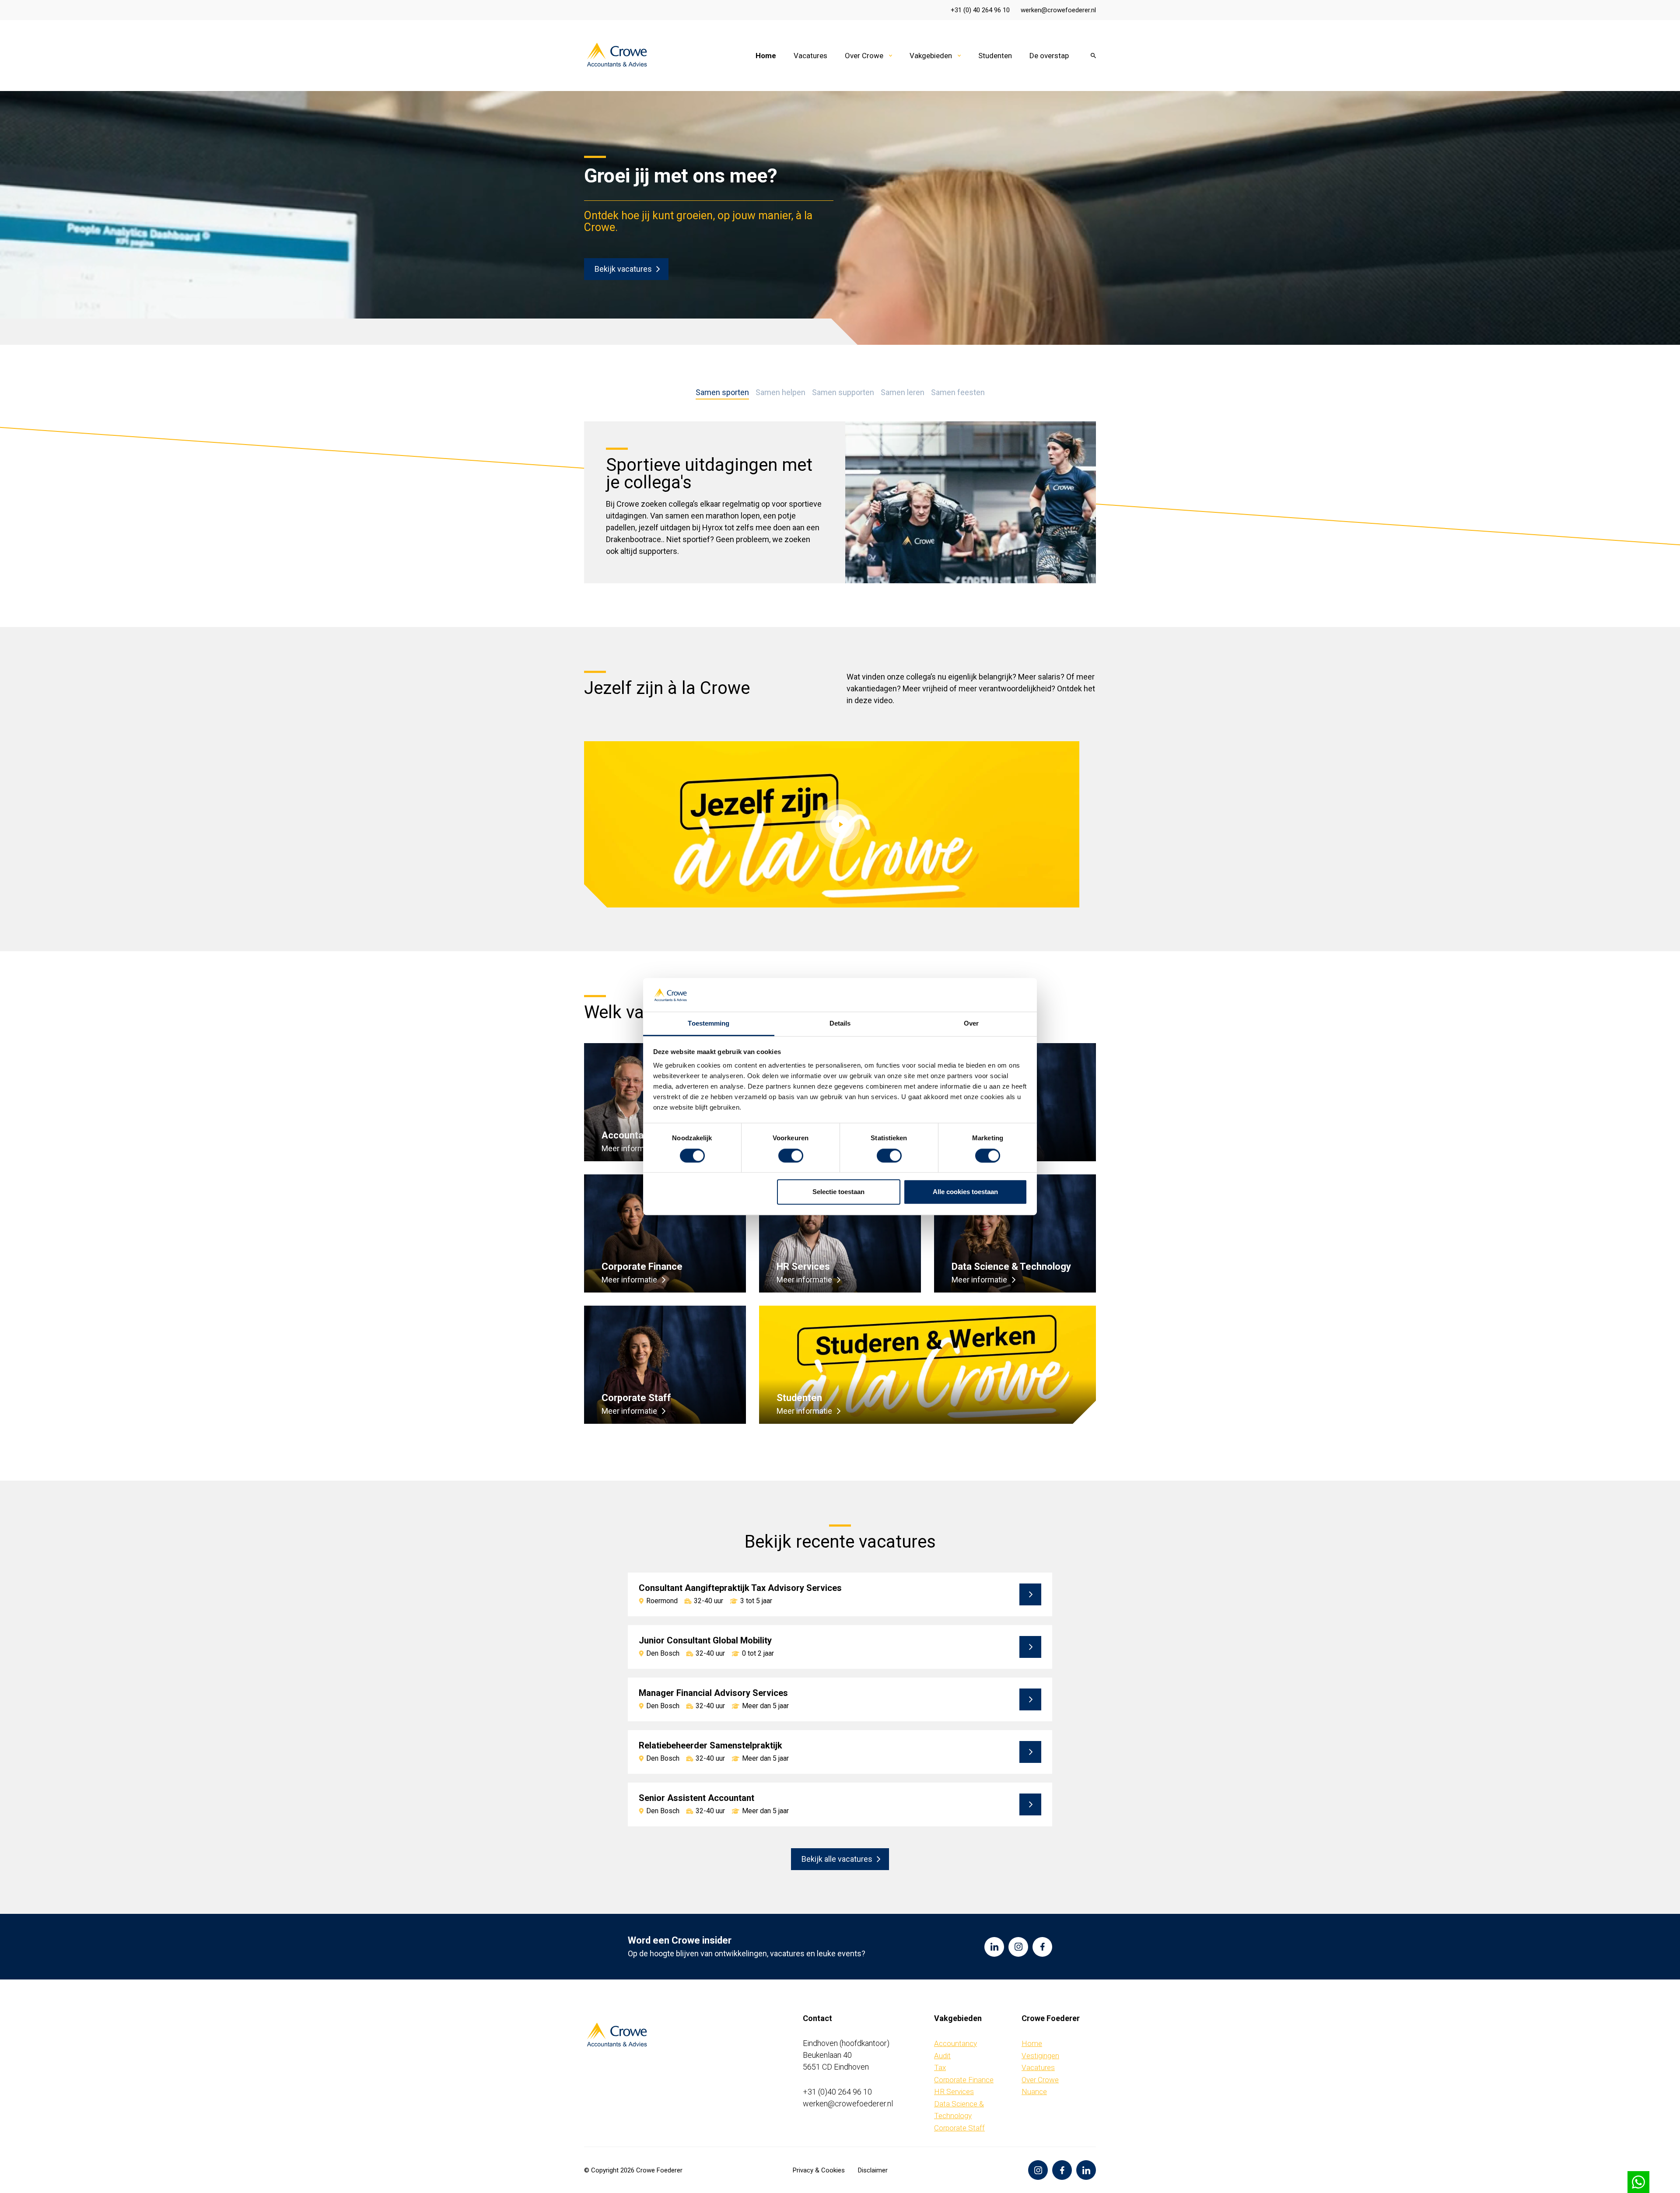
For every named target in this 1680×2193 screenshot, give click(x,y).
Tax (940, 2067)
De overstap (1049, 56)
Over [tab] (971, 1023)
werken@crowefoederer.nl (1058, 10)
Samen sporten (722, 393)
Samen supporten (843, 393)
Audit (942, 2056)
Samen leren (903, 393)
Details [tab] (840, 1023)
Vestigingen (1040, 2056)
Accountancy (955, 2043)
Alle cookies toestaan (965, 1192)
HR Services (954, 2091)
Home (766, 56)
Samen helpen (780, 393)
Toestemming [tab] (709, 1023)
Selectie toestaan (838, 1192)
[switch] (791, 1156)
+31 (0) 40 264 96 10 (980, 10)
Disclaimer (873, 2170)
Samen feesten (958, 393)
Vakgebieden (931, 56)
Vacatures (810, 56)
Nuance (1034, 2091)
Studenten (995, 56)
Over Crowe (864, 56)
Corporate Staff (959, 2128)
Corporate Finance (964, 2080)
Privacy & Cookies (819, 2170)
